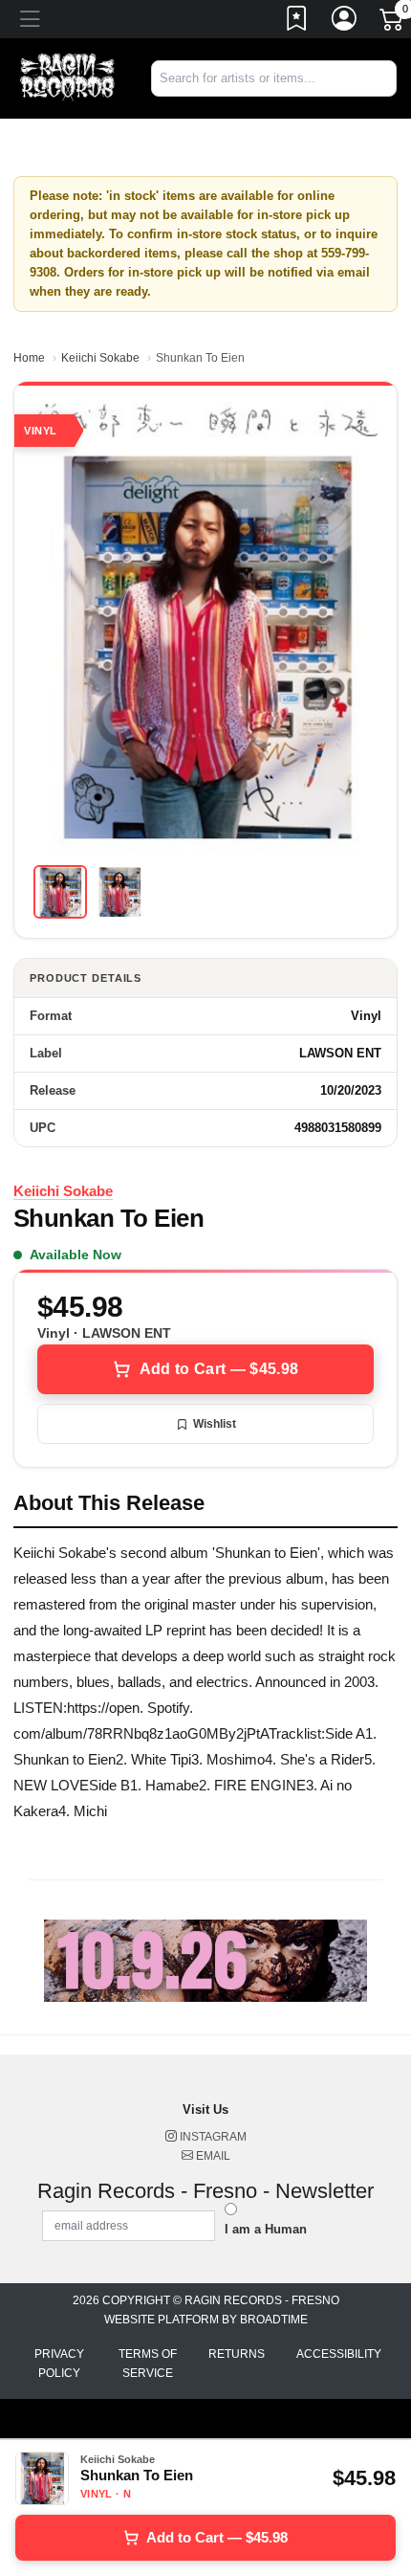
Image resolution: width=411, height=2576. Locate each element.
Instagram (212, 2137)
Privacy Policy (59, 2364)
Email (212, 2156)
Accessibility (339, 2354)
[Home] (68, 77)
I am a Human (266, 2229)
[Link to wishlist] (297, 22)
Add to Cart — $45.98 (219, 1369)
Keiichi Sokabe (100, 358)
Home (29, 358)
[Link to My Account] (345, 22)
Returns (237, 2354)
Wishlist (215, 1424)
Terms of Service (148, 2364)
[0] (393, 23)
